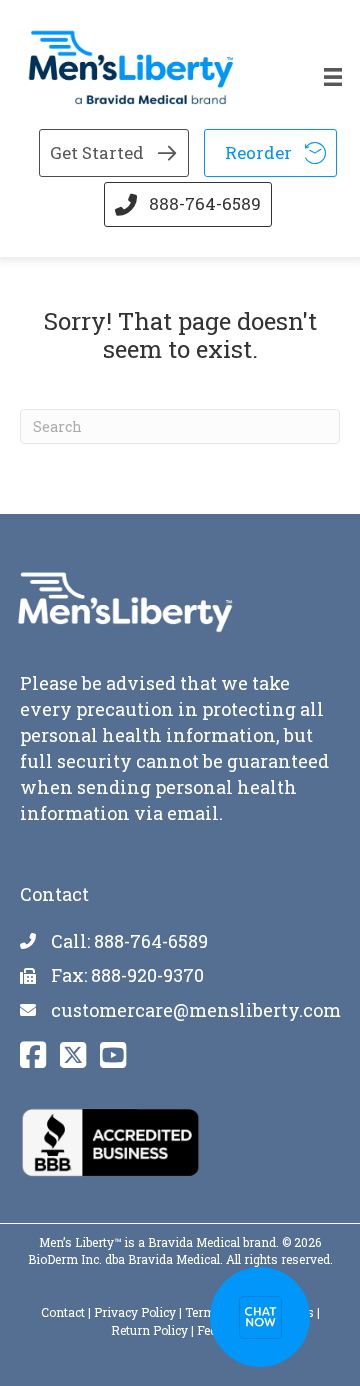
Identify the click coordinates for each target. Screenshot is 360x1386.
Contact (63, 1312)
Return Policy (149, 1330)
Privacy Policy (135, 1312)
